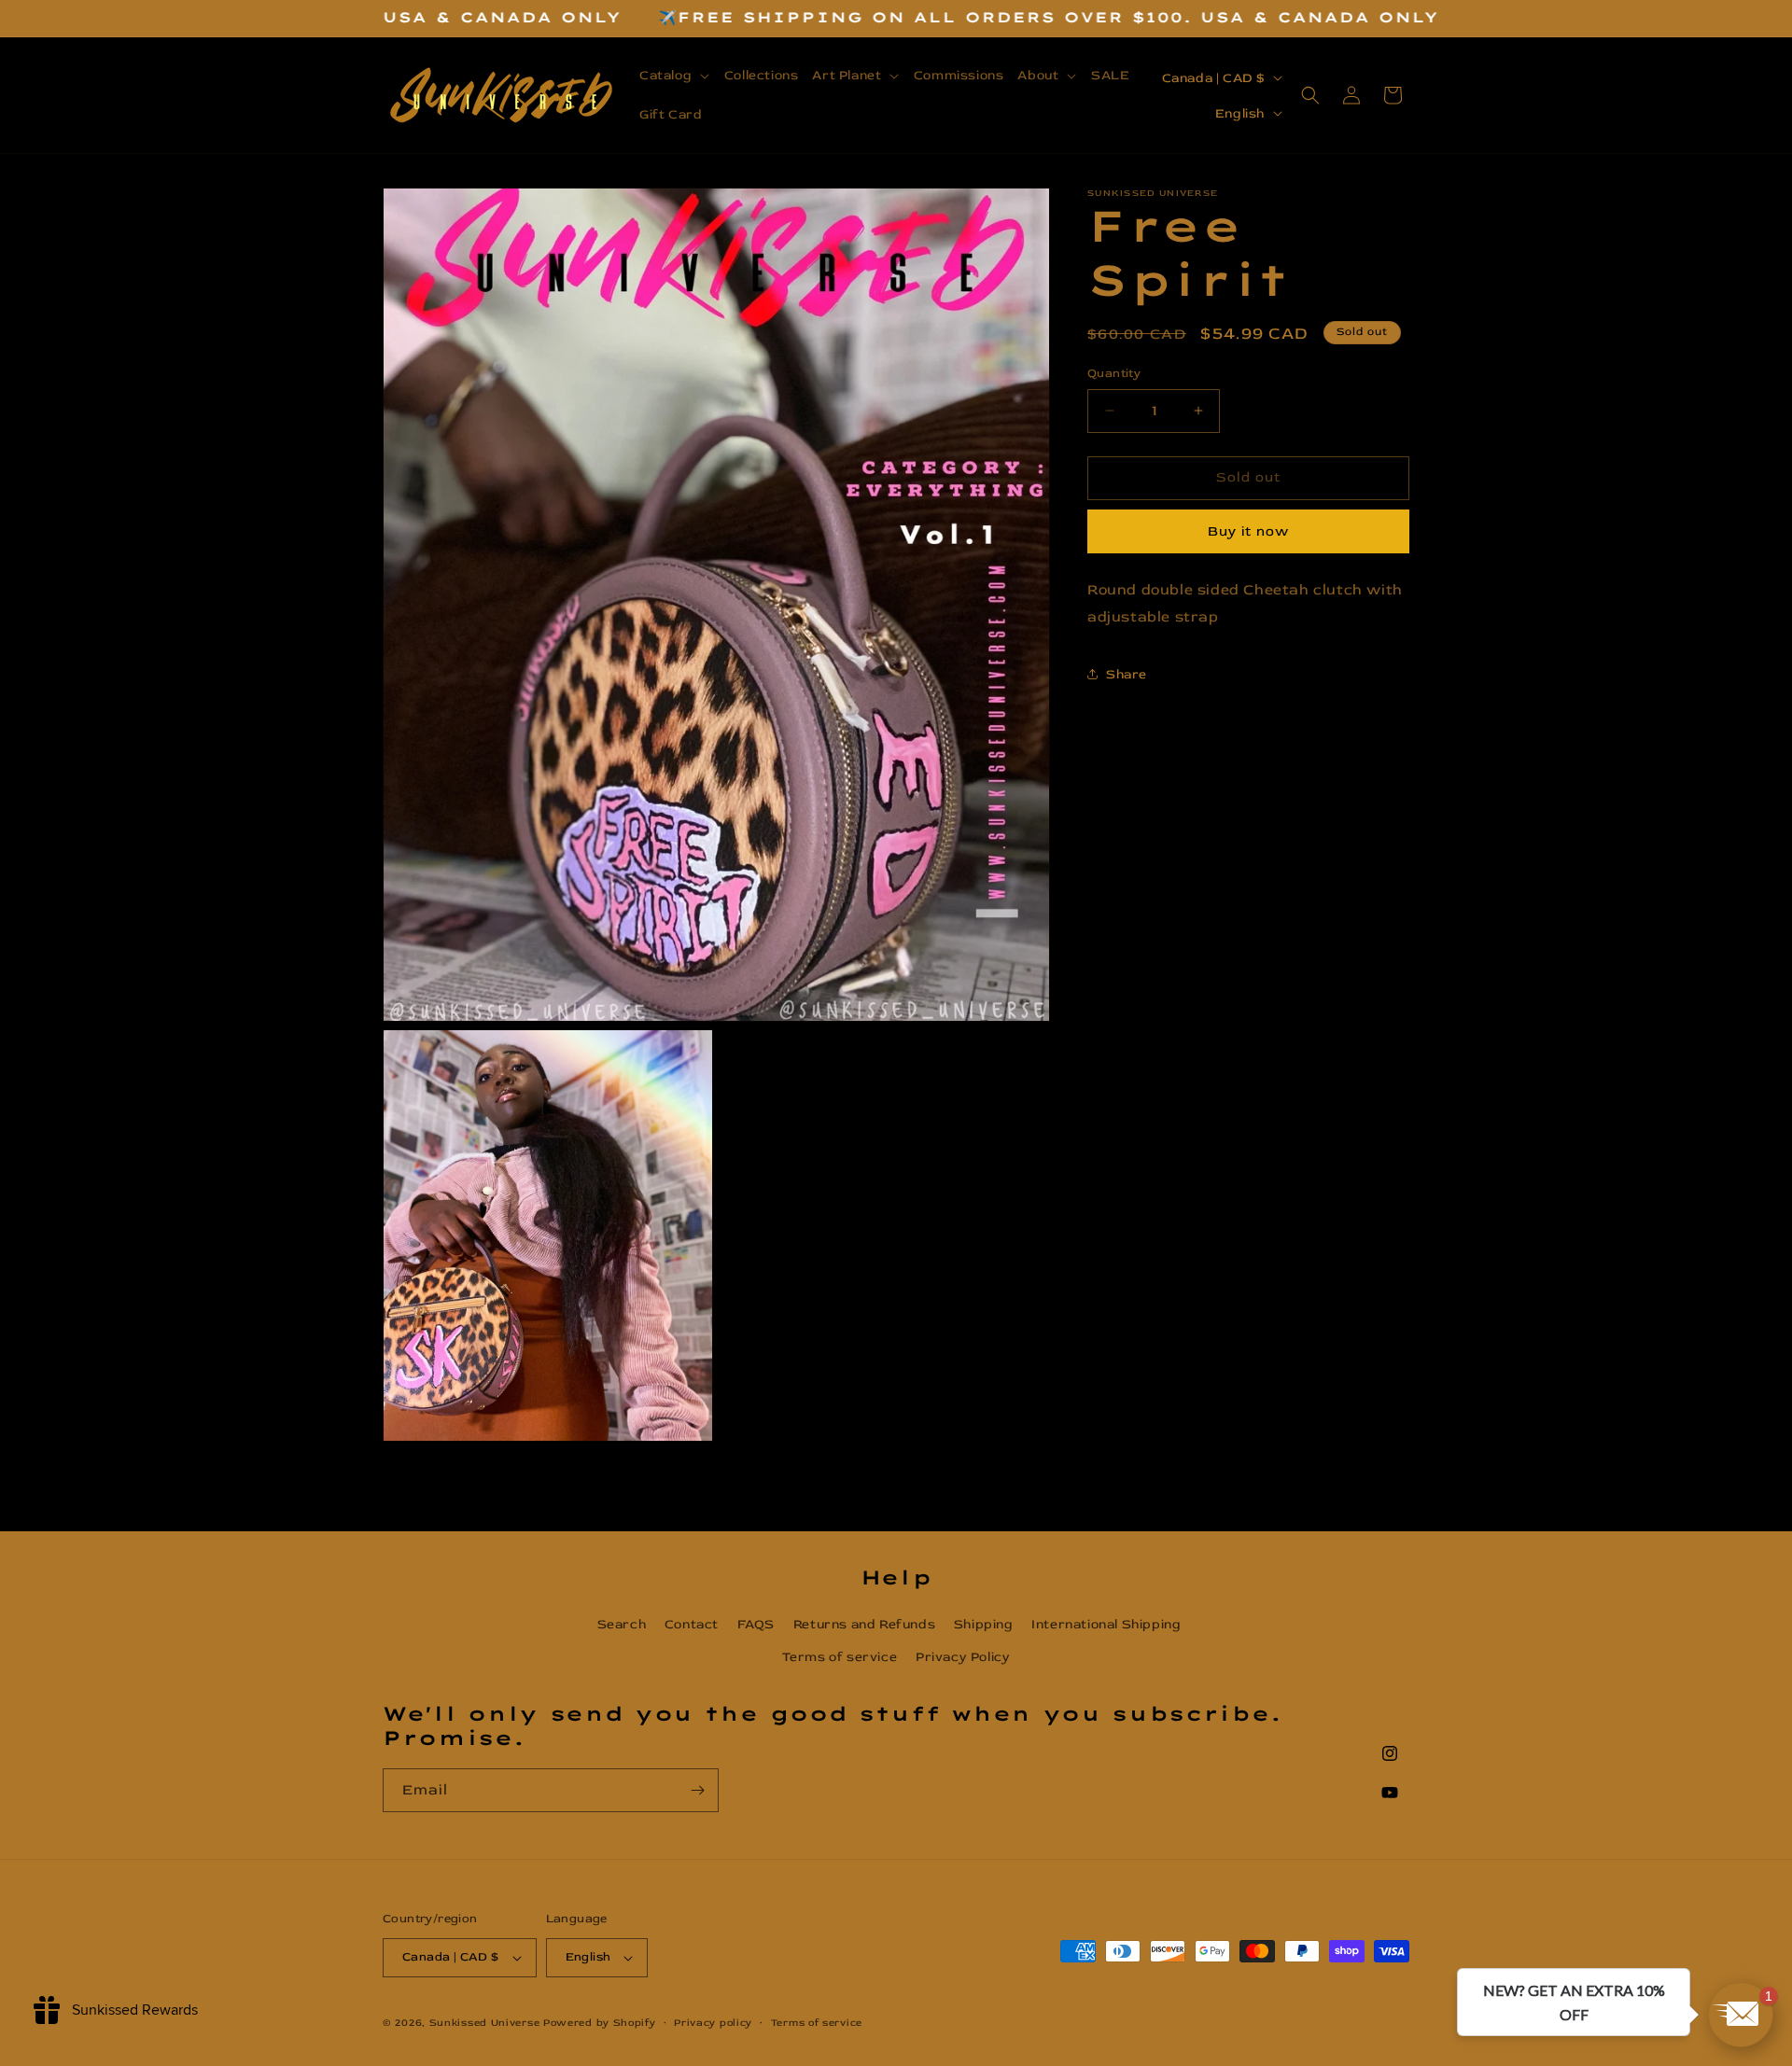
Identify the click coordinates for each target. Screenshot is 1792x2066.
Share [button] (1127, 674)
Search (622, 1624)
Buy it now (1248, 531)
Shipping (984, 1624)
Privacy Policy (963, 1657)
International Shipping (1106, 1624)
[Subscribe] (697, 1790)
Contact (692, 1624)
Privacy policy (713, 2023)
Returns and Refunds (864, 1624)
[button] (675, 76)
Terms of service (840, 1657)
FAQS (756, 1624)
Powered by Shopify (600, 2023)
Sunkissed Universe (485, 2023)
